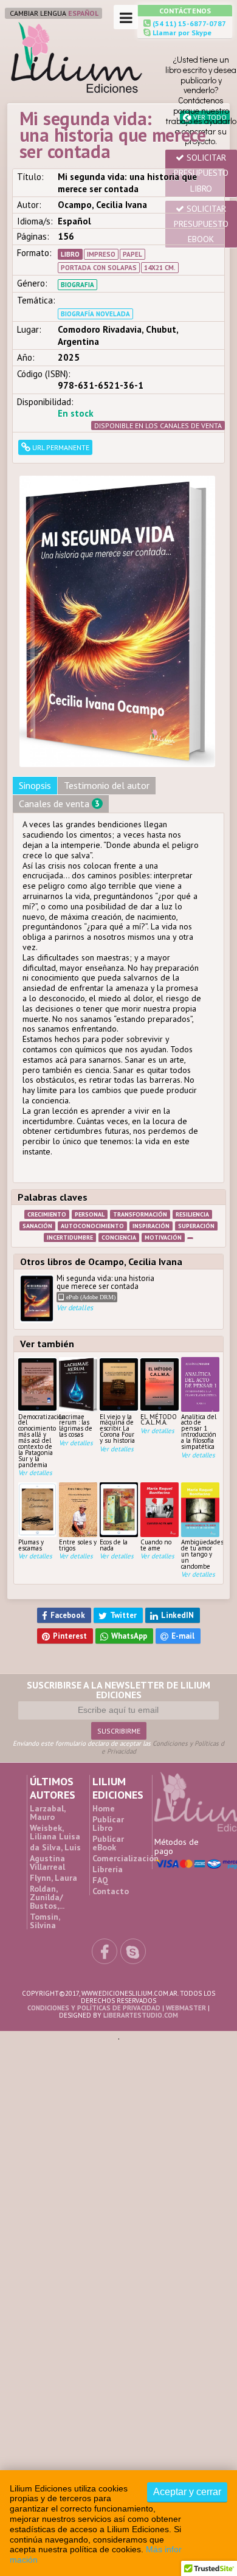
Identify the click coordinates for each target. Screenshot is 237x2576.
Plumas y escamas (31, 1415)
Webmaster (186, 1859)
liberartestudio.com (141, 1867)
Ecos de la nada (114, 1415)
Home (104, 1659)
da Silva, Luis (55, 1698)
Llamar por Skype (181, 33)
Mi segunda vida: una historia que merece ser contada (105, 1163)
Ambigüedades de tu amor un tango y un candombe (200, 1423)
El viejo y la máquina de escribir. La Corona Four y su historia (117, 1297)
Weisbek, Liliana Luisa (55, 1683)
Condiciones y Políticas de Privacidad (163, 1599)
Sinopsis (35, 655)
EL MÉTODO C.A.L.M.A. (159, 1289)
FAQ (100, 1731)
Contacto (111, 1742)
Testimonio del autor (107, 655)
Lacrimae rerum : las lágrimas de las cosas (76, 1295)
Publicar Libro (108, 1675)
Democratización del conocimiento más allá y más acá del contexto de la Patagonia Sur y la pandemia (37, 1310)
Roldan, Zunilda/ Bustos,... (47, 1748)
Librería (108, 1720)
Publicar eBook (108, 1694)
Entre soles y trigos (78, 1415)
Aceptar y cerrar (187, 2492)
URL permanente (60, 447)
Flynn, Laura (53, 1729)
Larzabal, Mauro (47, 1664)
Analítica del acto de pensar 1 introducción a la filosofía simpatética (199, 1300)
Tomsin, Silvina (45, 1772)
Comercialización (125, 1709)
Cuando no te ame (156, 1415)
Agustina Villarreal (47, 1713)
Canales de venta (59, 673)
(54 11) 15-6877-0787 (188, 23)
